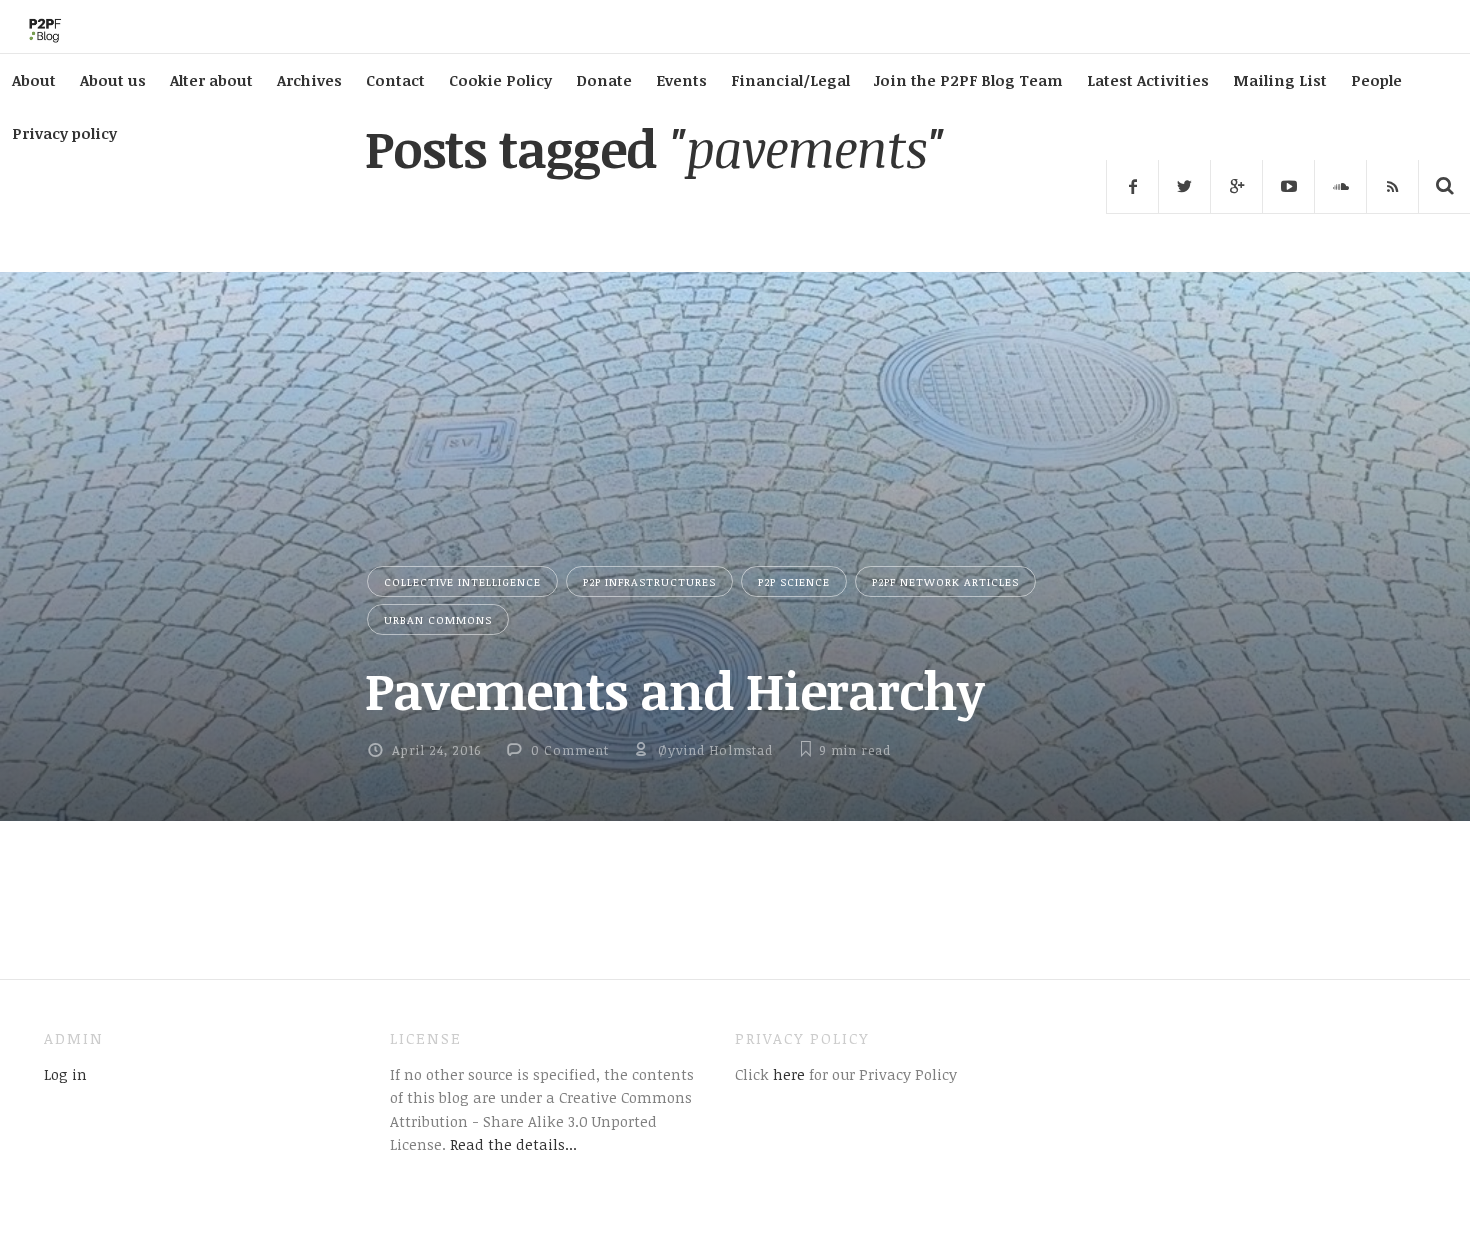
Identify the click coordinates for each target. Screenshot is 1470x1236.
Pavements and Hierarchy (674, 690)
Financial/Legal (790, 80)
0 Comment (570, 750)
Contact (395, 80)
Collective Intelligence (462, 581)
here (787, 1074)
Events (681, 80)
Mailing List (1280, 80)
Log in (65, 1074)
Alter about (211, 80)
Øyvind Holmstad (715, 750)
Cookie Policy (500, 80)
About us (113, 80)
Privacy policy (64, 133)
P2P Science (794, 581)
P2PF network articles (945, 581)
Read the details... (513, 1144)
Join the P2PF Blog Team (968, 80)
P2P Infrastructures (649, 581)
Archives (309, 80)
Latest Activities (1148, 80)
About (34, 80)
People (1376, 80)
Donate (604, 80)
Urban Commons (438, 619)
